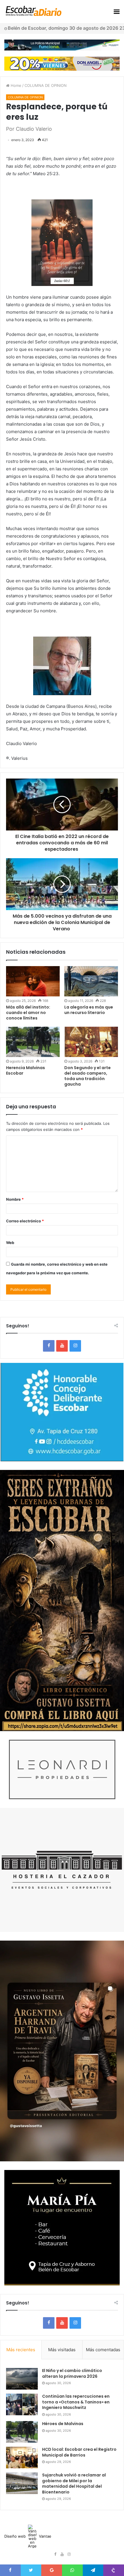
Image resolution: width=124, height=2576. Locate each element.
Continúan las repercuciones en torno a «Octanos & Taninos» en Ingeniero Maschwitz (76, 2402)
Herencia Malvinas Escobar (26, 1070)
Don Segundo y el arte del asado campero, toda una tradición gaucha (88, 1076)
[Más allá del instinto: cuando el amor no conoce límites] (33, 981)
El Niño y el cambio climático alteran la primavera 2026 (72, 2373)
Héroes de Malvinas (63, 2424)
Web (10, 1243)
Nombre (15, 1199)
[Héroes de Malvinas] (22, 2432)
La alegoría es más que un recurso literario (89, 1010)
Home (15, 85)
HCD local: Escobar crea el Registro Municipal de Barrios (79, 2452)
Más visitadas (62, 2350)
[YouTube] (62, 1346)
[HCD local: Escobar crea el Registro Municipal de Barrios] (22, 2458)
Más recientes (21, 2350)
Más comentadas (103, 2350)
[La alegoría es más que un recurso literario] (91, 981)
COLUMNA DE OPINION (46, 85)
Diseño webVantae (28, 2536)
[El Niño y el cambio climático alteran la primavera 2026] (22, 2379)
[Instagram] (75, 1346)
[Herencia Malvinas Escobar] (33, 1042)
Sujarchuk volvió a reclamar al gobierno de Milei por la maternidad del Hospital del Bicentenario (74, 2484)
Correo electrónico (25, 1221)
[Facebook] (49, 1346)
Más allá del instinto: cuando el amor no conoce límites (28, 1013)
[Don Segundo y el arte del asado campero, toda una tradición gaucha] (91, 1042)
